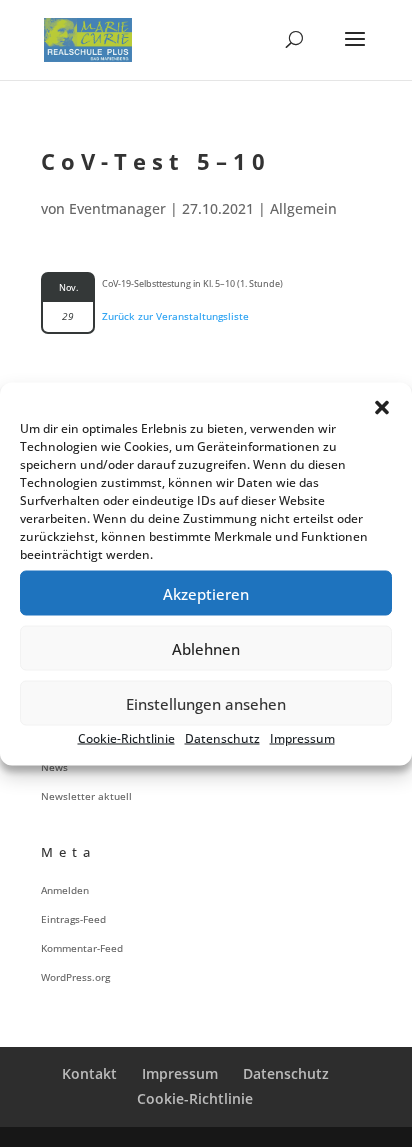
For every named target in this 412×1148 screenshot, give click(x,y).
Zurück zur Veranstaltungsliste (175, 316)
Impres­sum (302, 738)
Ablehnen (206, 648)
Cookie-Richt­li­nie (126, 738)
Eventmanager (117, 208)
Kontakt (89, 1073)
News (54, 767)
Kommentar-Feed (82, 948)
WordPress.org (75, 977)
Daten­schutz (222, 738)
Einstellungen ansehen (206, 703)
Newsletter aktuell (86, 796)
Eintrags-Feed (73, 919)
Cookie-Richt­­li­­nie (195, 1098)
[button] (382, 408)
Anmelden (65, 890)
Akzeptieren (206, 593)
